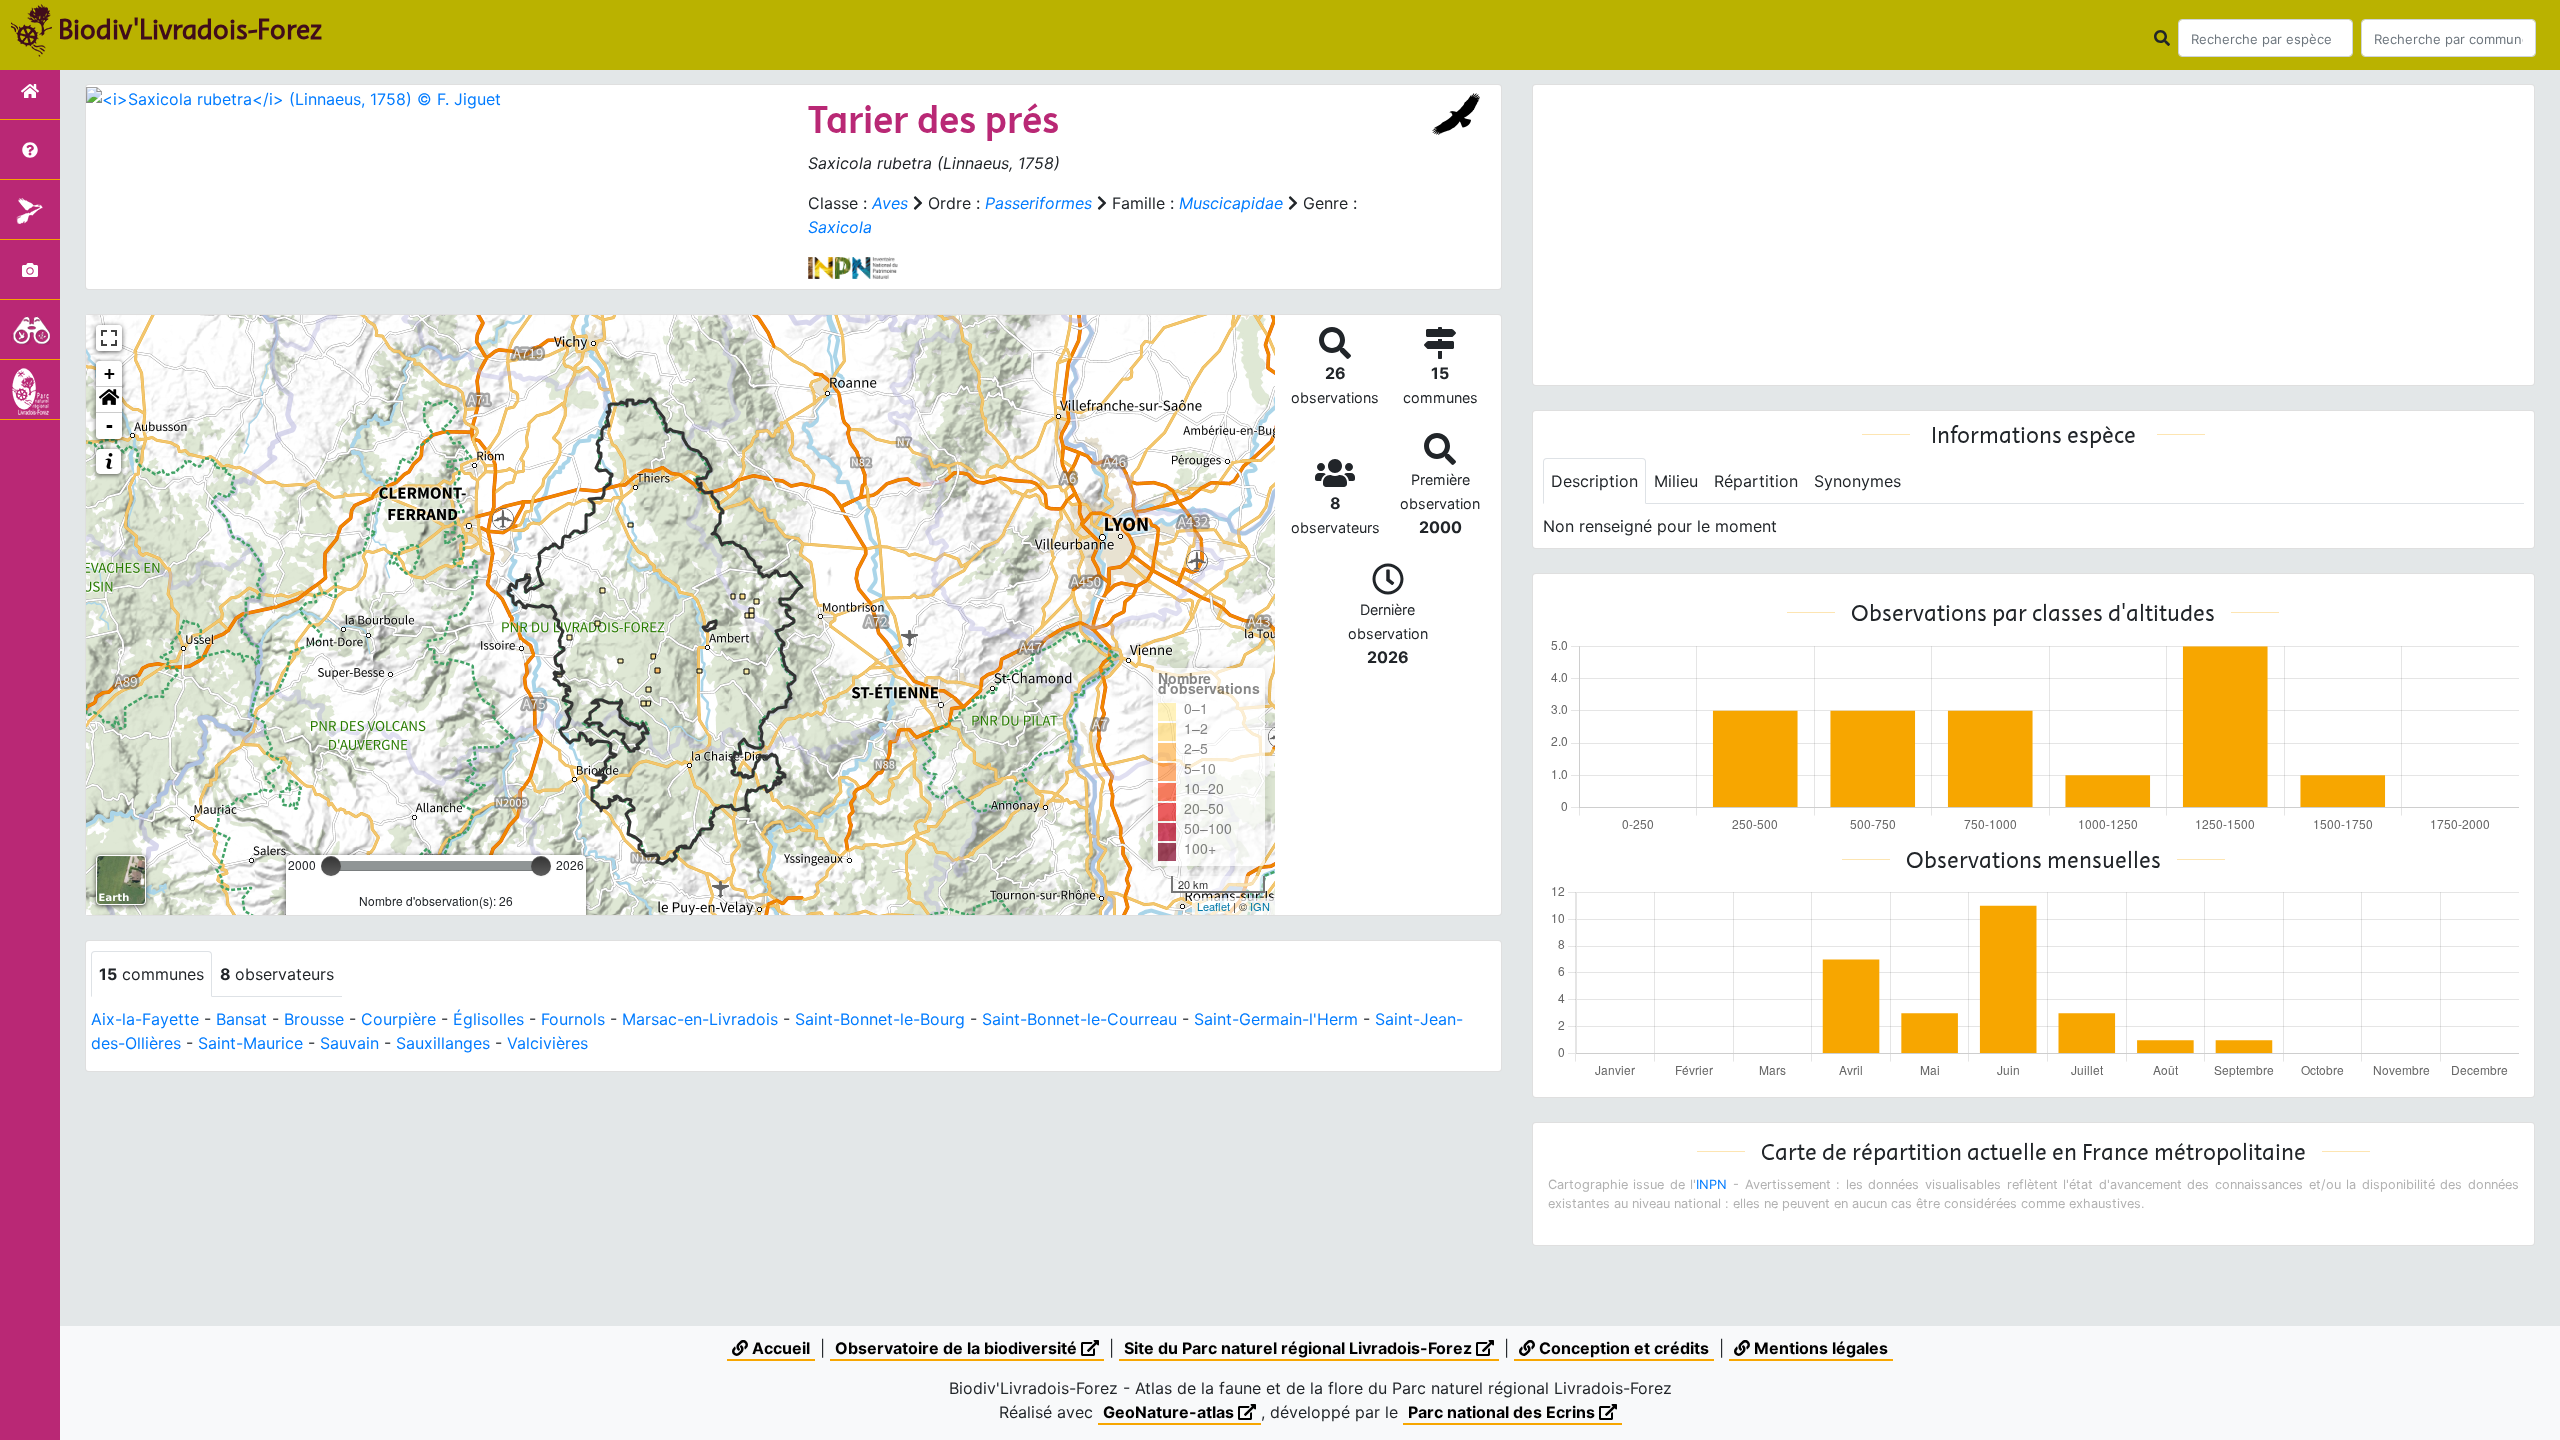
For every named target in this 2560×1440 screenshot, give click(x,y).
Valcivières (547, 1043)
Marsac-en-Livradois (700, 1019)
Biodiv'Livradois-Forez (190, 29)
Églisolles (488, 1019)
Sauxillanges (443, 1043)
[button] (109, 400)
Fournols (573, 1019)
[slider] (331, 866)
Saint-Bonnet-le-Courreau (1079, 1019)
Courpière (398, 1019)
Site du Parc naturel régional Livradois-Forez (1300, 1348)
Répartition (1756, 481)
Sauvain (349, 1043)
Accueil (779, 1348)
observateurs (277, 974)
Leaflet (1213, 906)
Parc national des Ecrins (1503, 1412)
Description (1594, 481)
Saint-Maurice (250, 1043)
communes (151, 974)
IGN (1260, 906)
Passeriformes (1038, 203)
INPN (1711, 1184)
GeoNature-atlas (1170, 1412)
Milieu (1676, 481)
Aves (890, 203)
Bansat (241, 1019)
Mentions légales (1819, 1348)
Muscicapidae (1231, 203)
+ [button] (109, 373)
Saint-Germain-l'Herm (1276, 1019)
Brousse (314, 1019)
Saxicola (840, 227)
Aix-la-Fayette (145, 1019)
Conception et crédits (1622, 1348)
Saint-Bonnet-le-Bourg (880, 1019)
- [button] (109, 425)
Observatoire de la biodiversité (958, 1348)
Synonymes (1857, 481)
